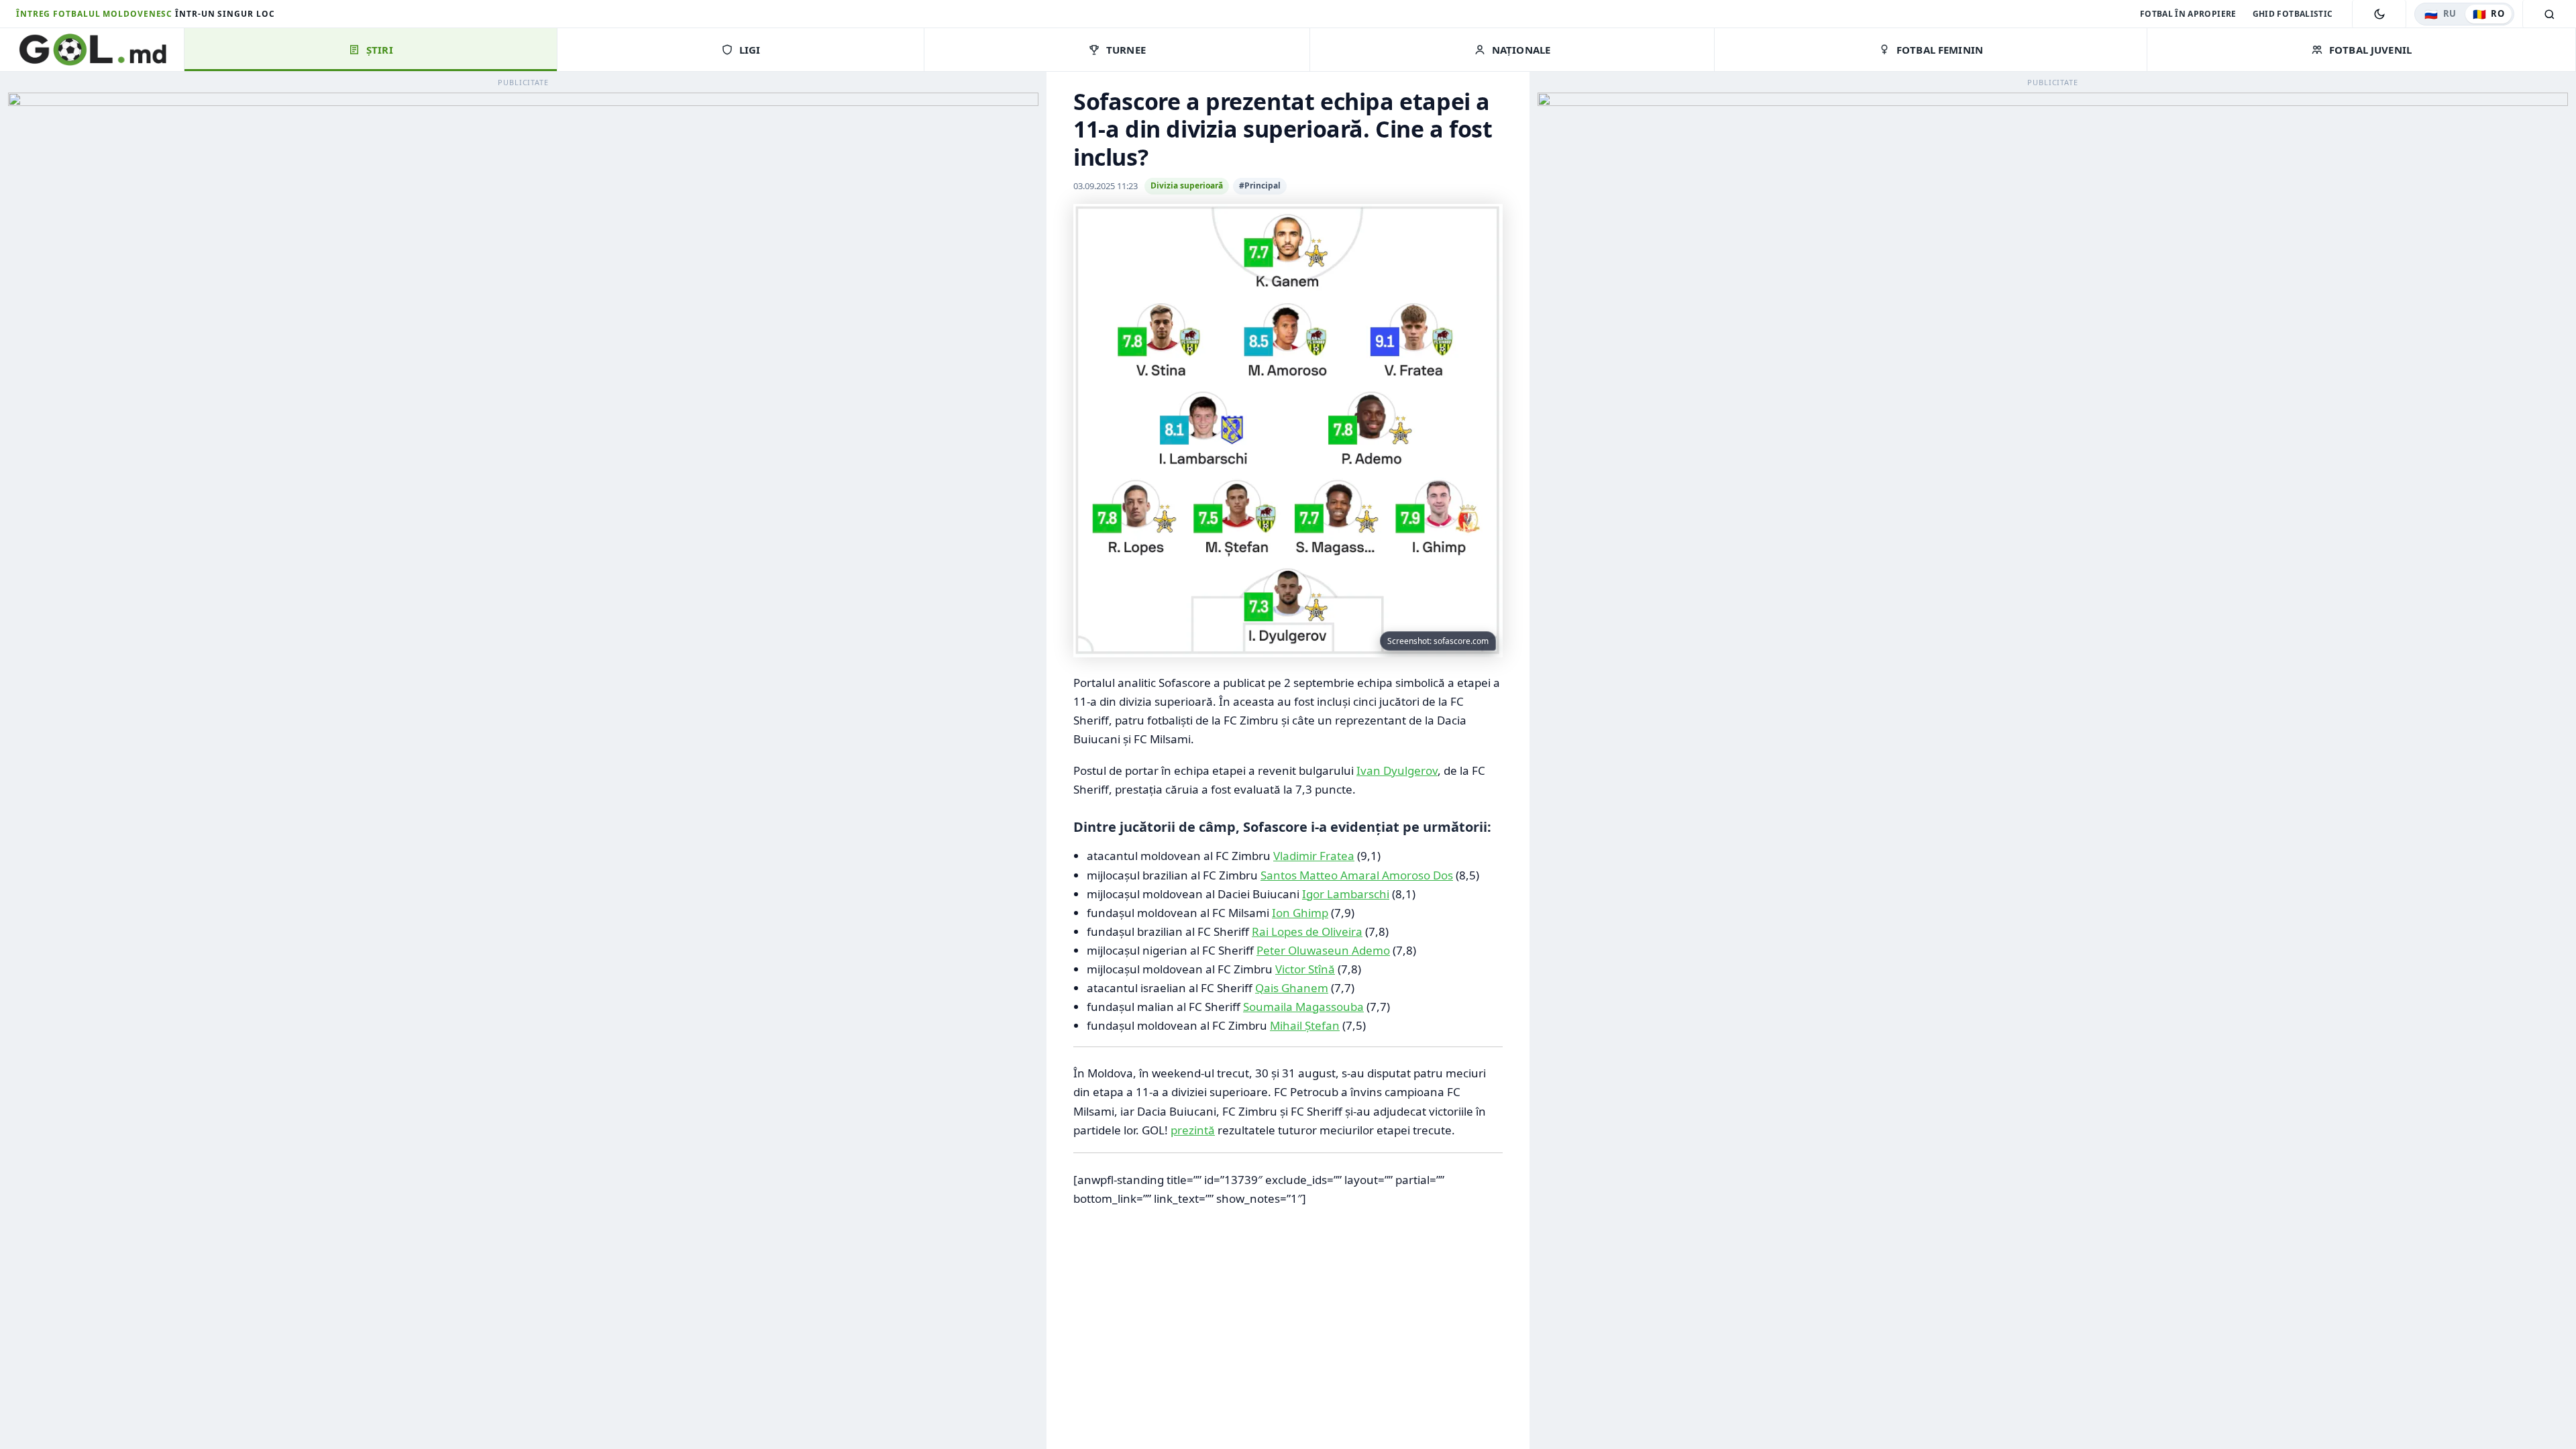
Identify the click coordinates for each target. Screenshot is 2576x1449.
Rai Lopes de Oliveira (1307, 931)
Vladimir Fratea (1314, 856)
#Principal (1260, 185)
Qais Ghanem (1292, 988)
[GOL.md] (100, 50)
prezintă (1193, 1130)
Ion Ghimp (1300, 913)
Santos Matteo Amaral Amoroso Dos (1357, 875)
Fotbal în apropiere (2188, 14)
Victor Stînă (1305, 969)
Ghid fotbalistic (2293, 14)
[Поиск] (2549, 14)
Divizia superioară (1187, 185)
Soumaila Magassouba (1303, 1007)
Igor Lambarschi (1346, 894)
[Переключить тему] (2379, 14)
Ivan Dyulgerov (1397, 770)
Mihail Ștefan (1305, 1025)
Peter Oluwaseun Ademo (1323, 950)
